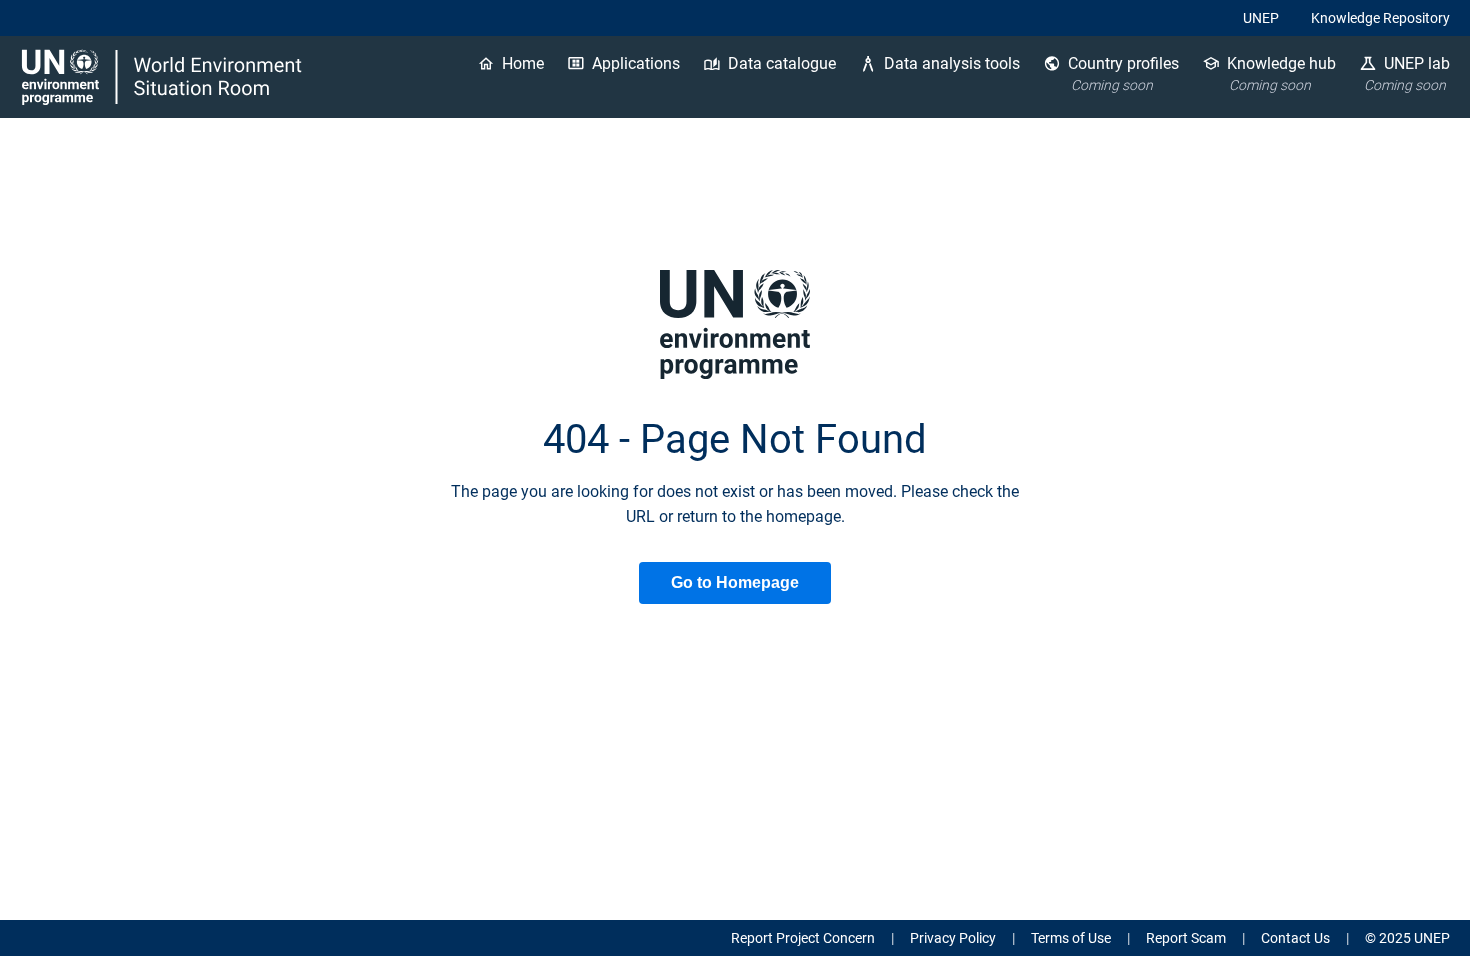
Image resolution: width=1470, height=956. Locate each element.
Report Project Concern (803, 938)
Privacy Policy (953, 938)
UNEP (1261, 18)
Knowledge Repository (1380, 18)
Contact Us (1295, 938)
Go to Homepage (735, 582)
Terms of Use (1071, 938)
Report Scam (1186, 938)
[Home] (164, 77)
